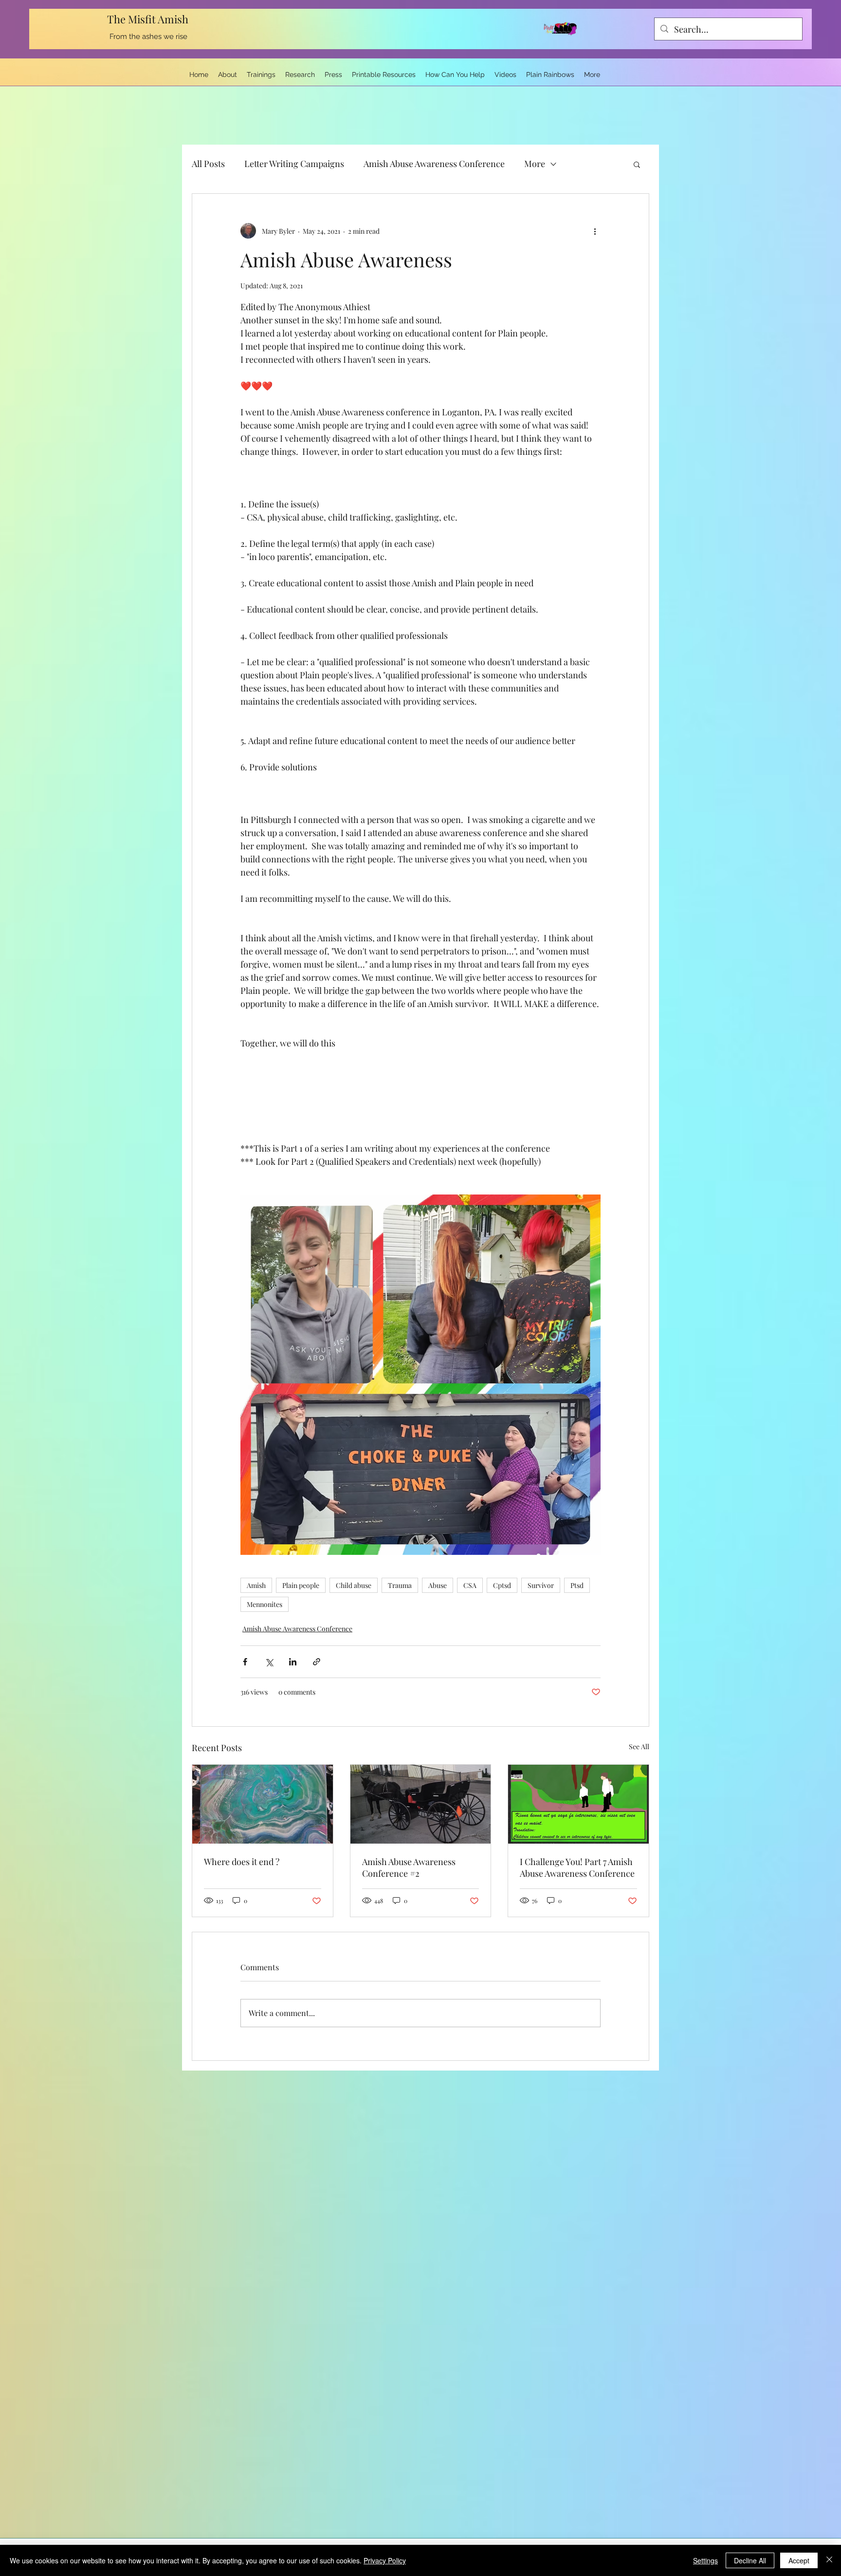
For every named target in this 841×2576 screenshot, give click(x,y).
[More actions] (595, 231)
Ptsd (577, 1585)
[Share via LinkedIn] (293, 1662)
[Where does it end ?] (263, 1804)
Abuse (438, 1585)
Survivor (541, 1585)
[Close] (829, 2560)
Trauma (400, 1585)
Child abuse (354, 1585)
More (535, 164)
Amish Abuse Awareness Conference (434, 164)
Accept (799, 2560)
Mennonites (265, 1604)
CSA (470, 1585)
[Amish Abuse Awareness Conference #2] (421, 1804)
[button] (637, 164)
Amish (256, 1585)
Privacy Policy (385, 2560)
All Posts (208, 164)
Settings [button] (705, 2560)
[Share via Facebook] (245, 1662)
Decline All (750, 2560)
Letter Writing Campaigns (294, 164)
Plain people (301, 1585)
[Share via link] (317, 1662)
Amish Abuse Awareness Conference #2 (409, 1867)
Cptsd (502, 1585)
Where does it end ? (242, 1862)
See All (639, 1746)
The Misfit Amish (149, 19)
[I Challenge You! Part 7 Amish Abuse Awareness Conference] (578, 1804)
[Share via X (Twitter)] (269, 1662)
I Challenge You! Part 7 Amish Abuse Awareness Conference (577, 1867)
